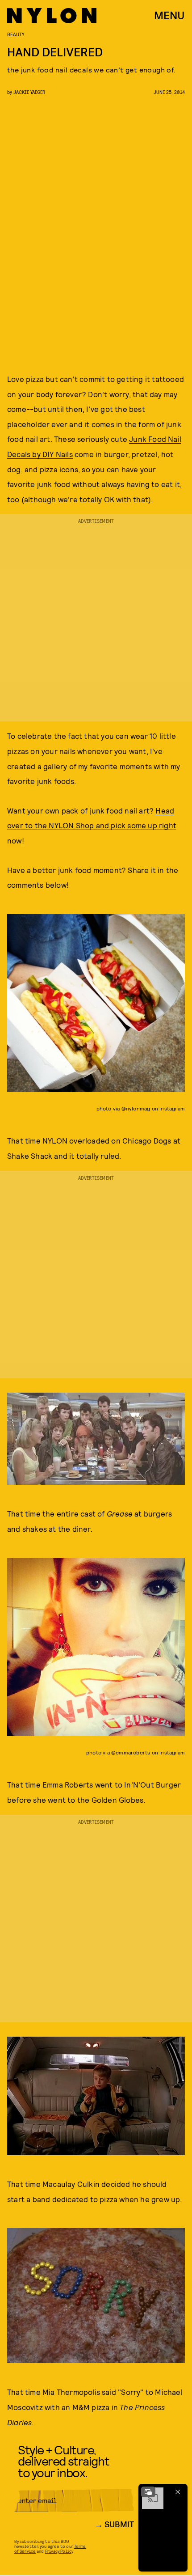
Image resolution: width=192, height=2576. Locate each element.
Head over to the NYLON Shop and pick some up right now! (92, 825)
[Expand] (148, 2492)
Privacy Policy (59, 2551)
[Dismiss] (178, 2492)
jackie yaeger (29, 92)
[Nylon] (52, 16)
